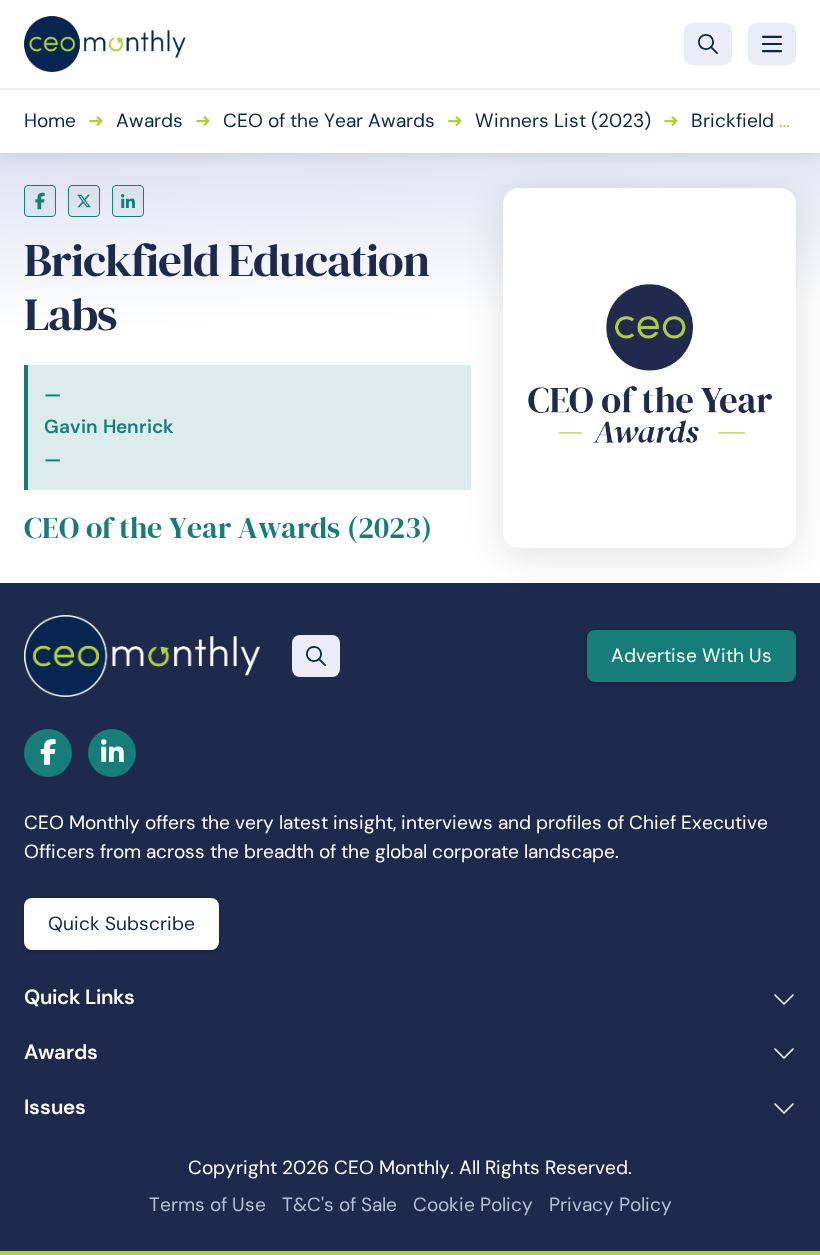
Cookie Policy (473, 1204)
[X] (84, 201)
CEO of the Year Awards (329, 120)
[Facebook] (40, 201)
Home (50, 120)
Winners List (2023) (563, 120)
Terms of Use (207, 1204)
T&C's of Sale (339, 1204)
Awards (149, 120)
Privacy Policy (610, 1204)
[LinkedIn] (128, 201)
